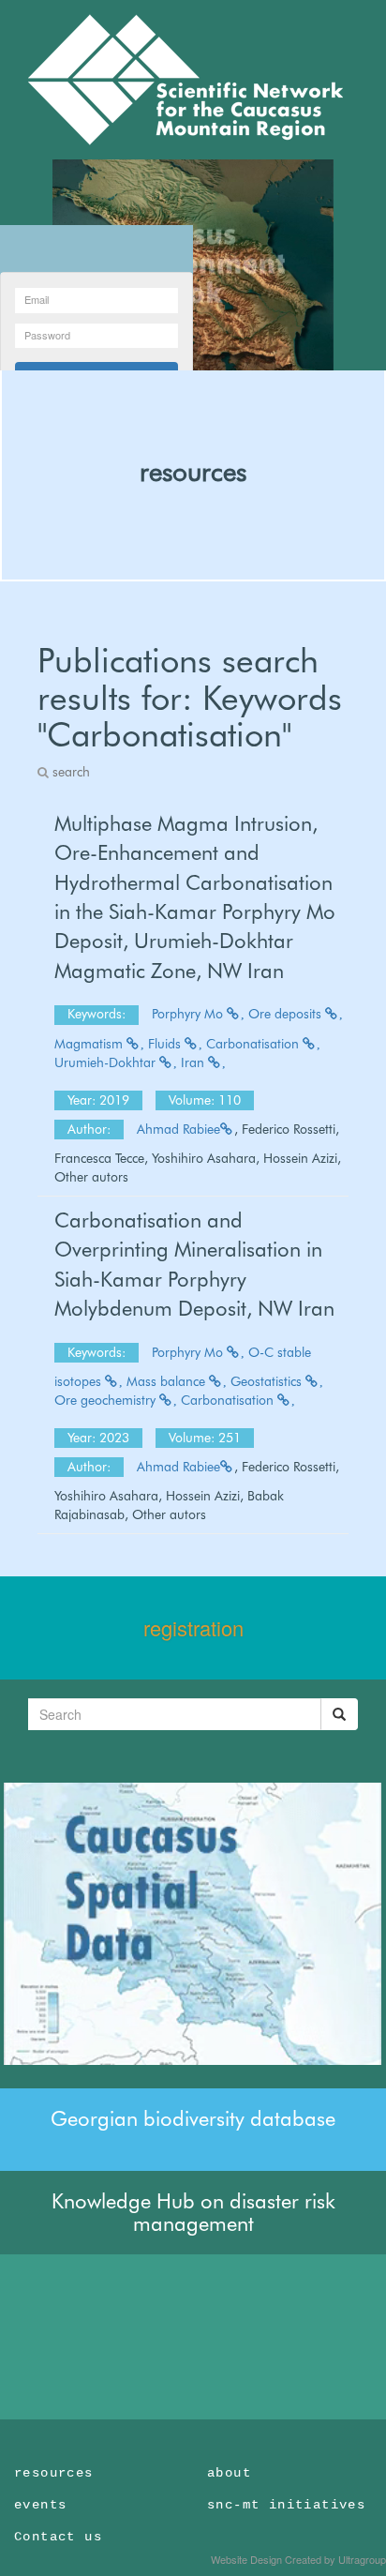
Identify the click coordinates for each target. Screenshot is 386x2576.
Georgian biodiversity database (193, 2118)
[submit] (339, 1714)
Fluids (166, 1044)
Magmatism (90, 1044)
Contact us (58, 2537)
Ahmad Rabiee (178, 1129)
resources (193, 472)
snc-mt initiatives (286, 2505)
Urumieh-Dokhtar (107, 1062)
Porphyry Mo (189, 1014)
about (229, 2473)
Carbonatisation (254, 1044)
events (40, 2505)
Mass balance (168, 1381)
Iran (194, 1062)
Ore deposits (287, 1014)
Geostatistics (268, 1381)
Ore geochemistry (107, 1400)
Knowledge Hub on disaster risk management (193, 2212)
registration (193, 1627)
